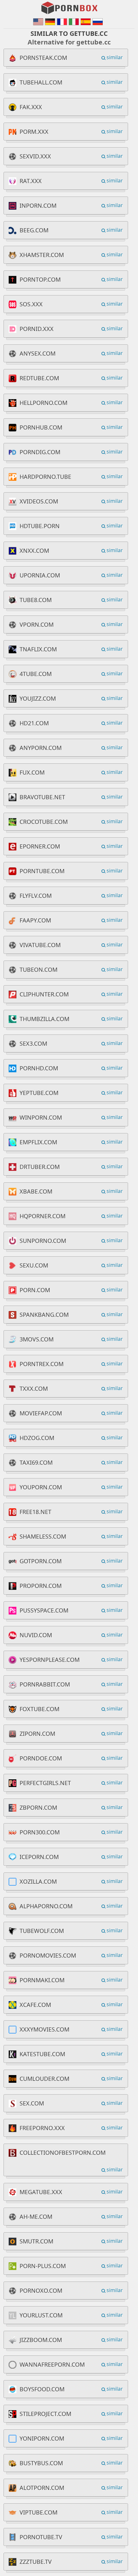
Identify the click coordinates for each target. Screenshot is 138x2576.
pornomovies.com (48, 1955)
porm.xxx (34, 132)
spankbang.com (44, 1315)
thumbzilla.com (44, 1019)
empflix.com (38, 1142)
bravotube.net (42, 797)
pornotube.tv (41, 2537)
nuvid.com (36, 1635)
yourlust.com (41, 2315)
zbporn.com (38, 1807)
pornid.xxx (37, 329)
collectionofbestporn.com (63, 2153)
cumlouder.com (44, 2079)
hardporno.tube (45, 477)
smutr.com (36, 2241)
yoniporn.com (42, 2438)
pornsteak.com (43, 58)
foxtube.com (39, 1709)
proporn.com (41, 1586)
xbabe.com (36, 1191)
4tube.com (36, 674)
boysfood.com (42, 2389)
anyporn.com (41, 748)
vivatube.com (40, 945)
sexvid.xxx (35, 156)
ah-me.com (36, 2217)
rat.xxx (31, 181)
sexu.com (34, 1265)
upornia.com (40, 575)
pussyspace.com (44, 1610)
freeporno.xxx (42, 2128)
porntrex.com (42, 1364)
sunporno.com (43, 1241)
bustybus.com (41, 2463)
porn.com (35, 1290)
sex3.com (33, 1043)
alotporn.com (42, 2488)
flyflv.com (36, 896)
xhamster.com (42, 255)
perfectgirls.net (45, 1783)
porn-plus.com (43, 2266)
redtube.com (39, 378)
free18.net (35, 1512)
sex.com (32, 2103)
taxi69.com (36, 1462)
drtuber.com (40, 1167)
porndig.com (40, 452)
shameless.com (43, 1536)
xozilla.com (38, 1881)
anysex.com (38, 353)
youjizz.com (38, 698)
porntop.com (40, 279)
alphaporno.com (46, 1906)
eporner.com (40, 846)
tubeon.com (39, 970)
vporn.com (37, 624)
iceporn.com (39, 1857)
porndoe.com (41, 1758)
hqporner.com (43, 1216)
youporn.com (41, 1487)
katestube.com (42, 2054)
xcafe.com (35, 2005)
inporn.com (38, 205)
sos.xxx (31, 304)
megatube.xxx (41, 2192)
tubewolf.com (42, 1931)
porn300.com (40, 1832)
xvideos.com (39, 501)
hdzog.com (37, 1438)
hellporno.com (43, 403)
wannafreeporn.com (52, 2364)
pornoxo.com (41, 2290)
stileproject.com (45, 2414)
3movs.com (37, 1339)
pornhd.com (39, 1068)
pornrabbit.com (45, 1684)
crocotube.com (44, 822)
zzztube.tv (36, 2562)
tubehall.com (41, 82)
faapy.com (35, 920)
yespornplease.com (50, 1660)
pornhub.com (41, 427)
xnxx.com (34, 551)
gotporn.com (41, 1561)
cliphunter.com (44, 994)
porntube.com (42, 871)
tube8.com (36, 600)
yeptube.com (39, 1093)
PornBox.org (70, 8)
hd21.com (34, 723)
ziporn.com (37, 1734)
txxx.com (34, 1389)
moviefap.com (41, 1413)
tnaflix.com (38, 649)
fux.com (32, 772)
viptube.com (39, 2512)
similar (115, 57)
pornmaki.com (42, 1980)
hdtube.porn (40, 526)
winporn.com (41, 1117)
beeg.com (34, 230)
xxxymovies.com (44, 2029)
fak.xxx (31, 107)
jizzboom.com (41, 2340)
